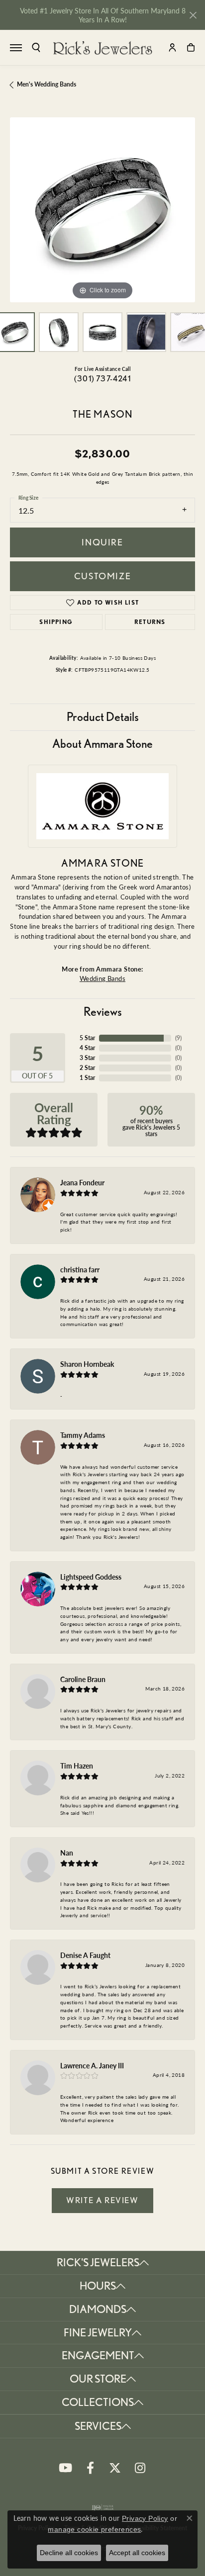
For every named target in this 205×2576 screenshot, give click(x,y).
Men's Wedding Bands (47, 84)
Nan (67, 1853)
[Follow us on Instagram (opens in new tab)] (140, 2468)
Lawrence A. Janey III (92, 2065)
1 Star (87, 1078)
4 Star (87, 1048)
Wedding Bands (102, 978)
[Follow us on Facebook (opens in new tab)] (90, 2468)
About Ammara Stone (102, 744)
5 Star (87, 1038)
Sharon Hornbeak (87, 1364)
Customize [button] (102, 576)
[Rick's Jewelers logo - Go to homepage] (102, 48)
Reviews (103, 1012)
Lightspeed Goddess (91, 1577)
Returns (150, 622)
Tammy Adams (83, 1435)
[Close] (193, 15)
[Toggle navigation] (16, 48)
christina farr (80, 1269)
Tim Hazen (77, 1766)
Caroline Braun (83, 1679)
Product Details (103, 717)
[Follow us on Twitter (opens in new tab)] (115, 2468)
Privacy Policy (145, 2518)
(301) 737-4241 (102, 379)
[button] (36, 47)
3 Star (87, 1058)
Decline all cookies (69, 2553)
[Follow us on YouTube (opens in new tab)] (65, 2468)
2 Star (87, 1068)
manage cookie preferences (94, 2529)
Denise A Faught (85, 1955)
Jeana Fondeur (82, 1182)
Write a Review (102, 2200)
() (178, 1038)
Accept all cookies (137, 2553)
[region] (102, 210)
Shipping (56, 622)
